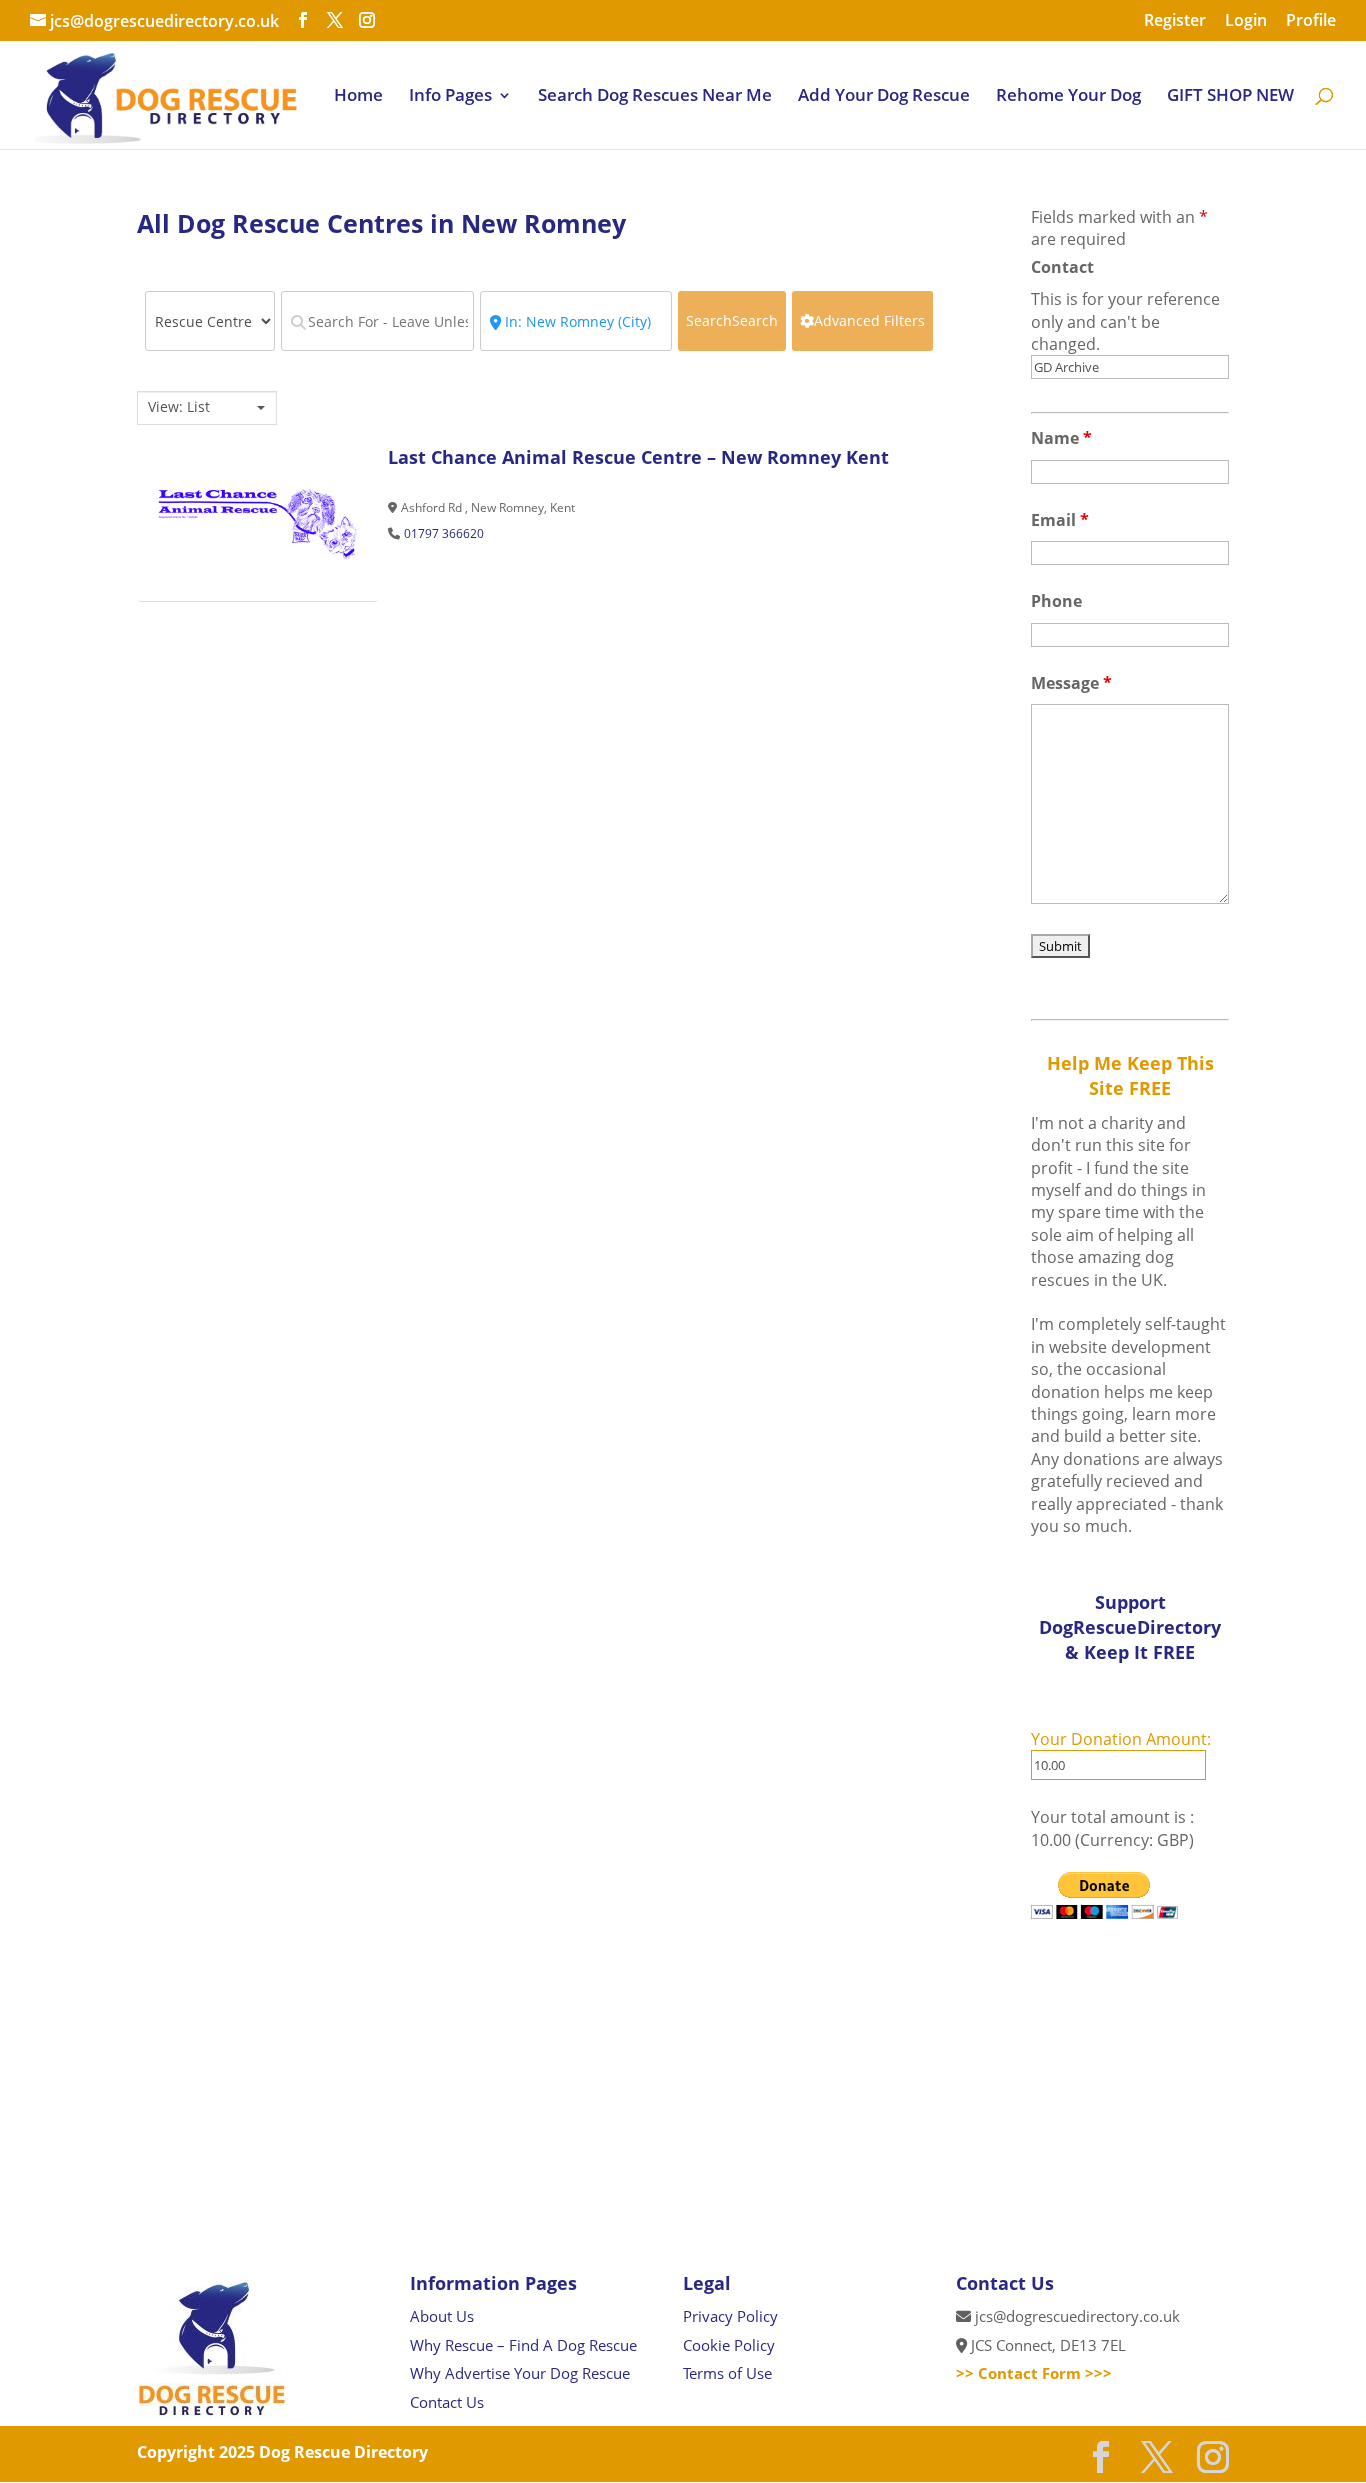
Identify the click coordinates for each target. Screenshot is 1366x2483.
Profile (1311, 21)
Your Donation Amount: (1121, 1739)
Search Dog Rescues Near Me (655, 97)
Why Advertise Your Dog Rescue (520, 2373)
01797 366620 (444, 533)
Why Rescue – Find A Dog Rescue (523, 2345)
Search (732, 320)
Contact (1062, 267)
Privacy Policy (730, 2316)
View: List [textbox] (179, 407)
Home (358, 97)
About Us (442, 2316)
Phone (1056, 601)
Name (1061, 438)
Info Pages (450, 97)
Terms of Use (727, 2373)
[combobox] (207, 408)
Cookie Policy (729, 2345)
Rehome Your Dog (1068, 97)
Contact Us (447, 2402)
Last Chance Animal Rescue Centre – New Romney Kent (638, 457)
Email (1060, 520)
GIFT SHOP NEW (1230, 97)
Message (1071, 683)
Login (1246, 21)
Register (1175, 21)
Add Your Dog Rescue (884, 97)
